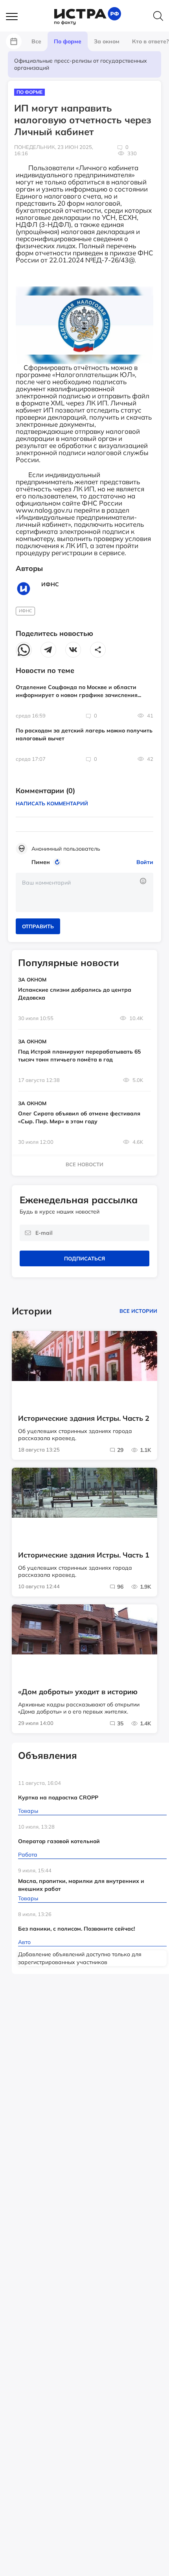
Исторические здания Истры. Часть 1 (84, 1555)
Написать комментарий (52, 803)
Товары (28, 1811)
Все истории (138, 1311)
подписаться (84, 1258)
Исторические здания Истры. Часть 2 (84, 1418)
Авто (24, 1942)
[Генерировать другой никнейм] (58, 862)
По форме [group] (68, 41)
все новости (84, 1164)
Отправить (38, 926)
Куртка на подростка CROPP (58, 1797)
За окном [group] (107, 41)
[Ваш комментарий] (84, 892)
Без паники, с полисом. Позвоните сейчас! (76, 1929)
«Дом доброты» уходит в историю (78, 1692)
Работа (28, 1855)
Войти (145, 862)
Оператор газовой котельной (59, 1841)
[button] (16, 17)
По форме (29, 92)
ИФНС (26, 611)
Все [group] (36, 41)
